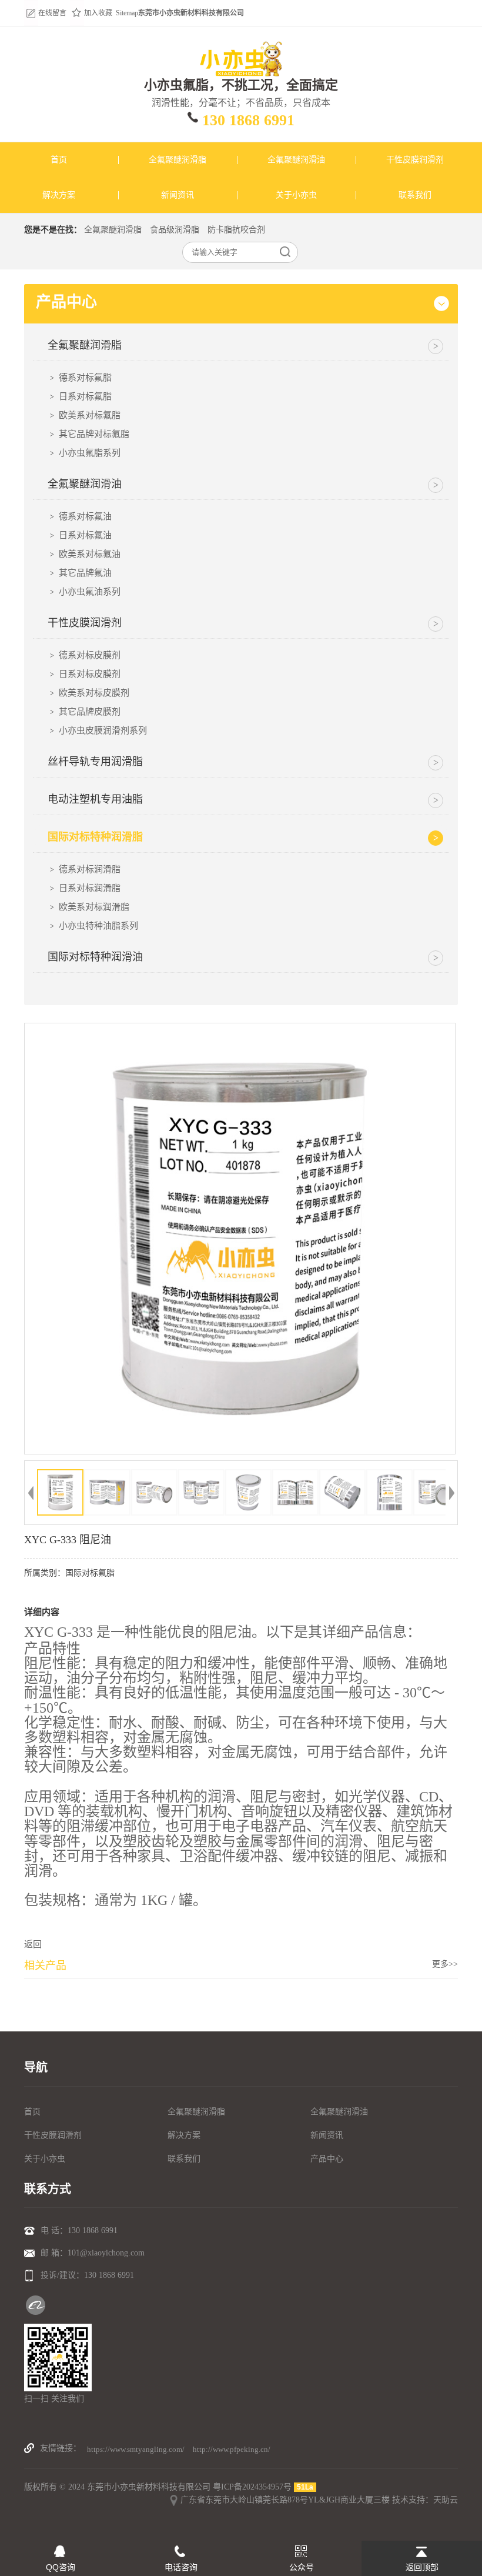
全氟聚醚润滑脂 (113, 230)
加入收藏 (98, 13)
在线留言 (52, 13)
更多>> (445, 1964)
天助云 (446, 2500)
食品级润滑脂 (175, 230)
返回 (33, 1944)
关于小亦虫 (45, 2159)
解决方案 (184, 2135)
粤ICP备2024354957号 (252, 2487)
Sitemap (127, 13)
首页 (32, 2112)
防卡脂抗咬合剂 (236, 230)
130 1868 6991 (248, 120)
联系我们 (184, 2159)
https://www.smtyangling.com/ (136, 2449)
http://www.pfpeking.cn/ (232, 2449)
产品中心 (327, 2159)
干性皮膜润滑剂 (53, 2135)
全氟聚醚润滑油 (339, 2112)
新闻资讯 (327, 2135)
